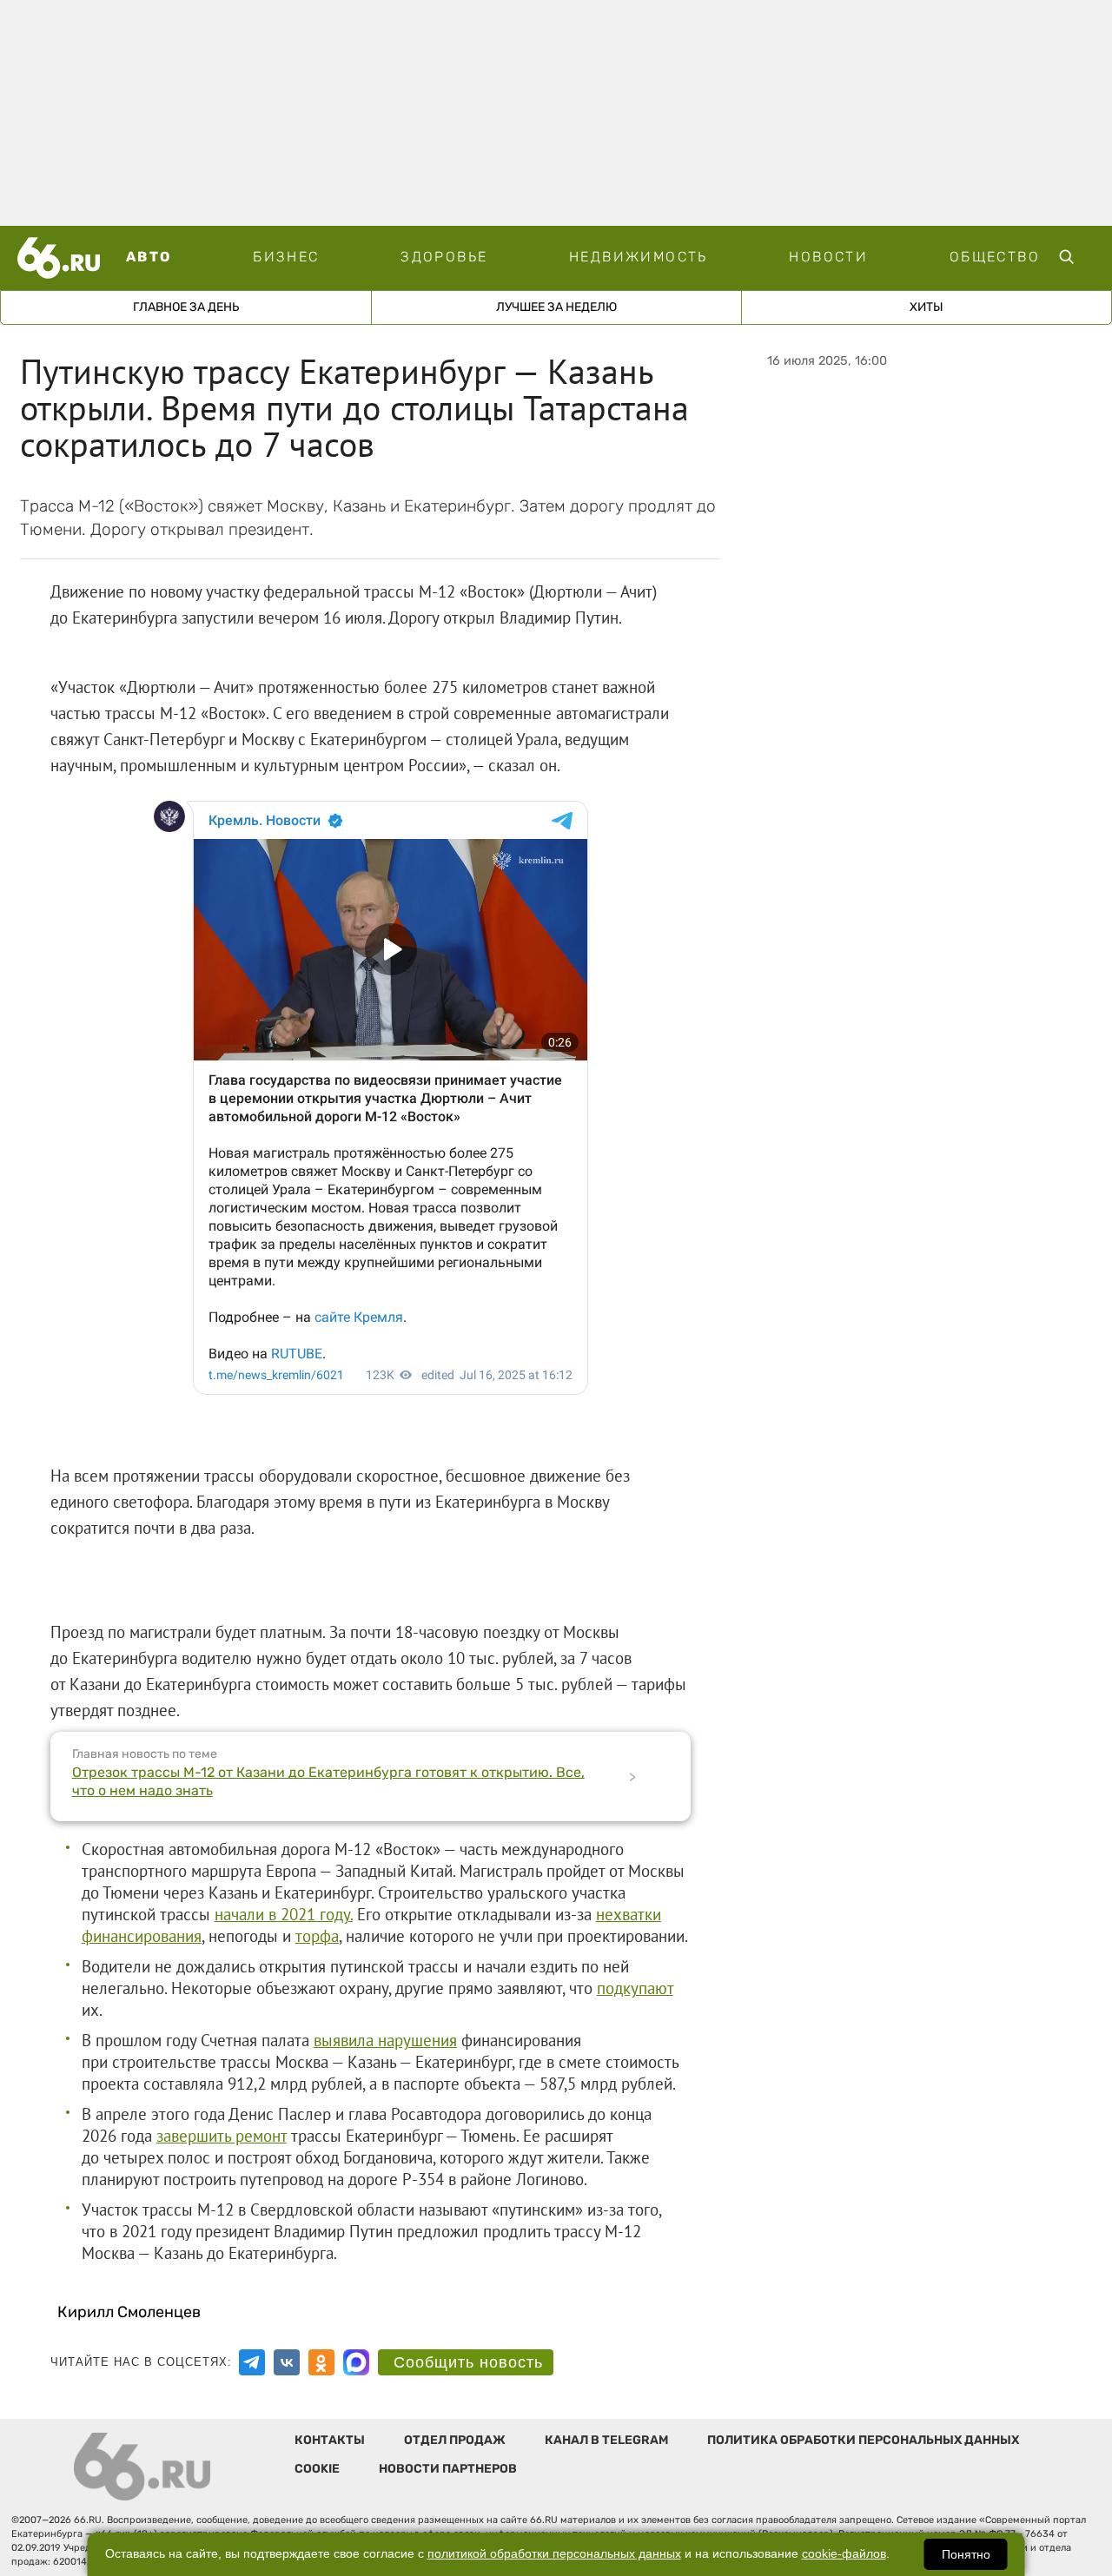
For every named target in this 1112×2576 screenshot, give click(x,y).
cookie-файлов (844, 2554)
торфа (317, 1936)
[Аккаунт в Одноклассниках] (321, 2362)
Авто (149, 257)
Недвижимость (639, 257)
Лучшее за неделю (556, 307)
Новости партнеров (448, 2469)
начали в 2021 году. (284, 1914)
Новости (828, 257)
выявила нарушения (385, 2040)
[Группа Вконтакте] (287, 2362)
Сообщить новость (468, 2362)
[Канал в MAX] (356, 2362)
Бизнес (286, 257)
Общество (995, 257)
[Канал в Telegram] (252, 2362)
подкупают (635, 1988)
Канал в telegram (606, 2440)
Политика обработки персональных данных (863, 2440)
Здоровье (444, 257)
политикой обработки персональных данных (554, 2554)
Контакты (330, 2440)
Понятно (966, 2554)
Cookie (317, 2469)
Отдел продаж (455, 2440)
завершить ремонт (222, 2136)
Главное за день (186, 307)
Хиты (927, 307)
